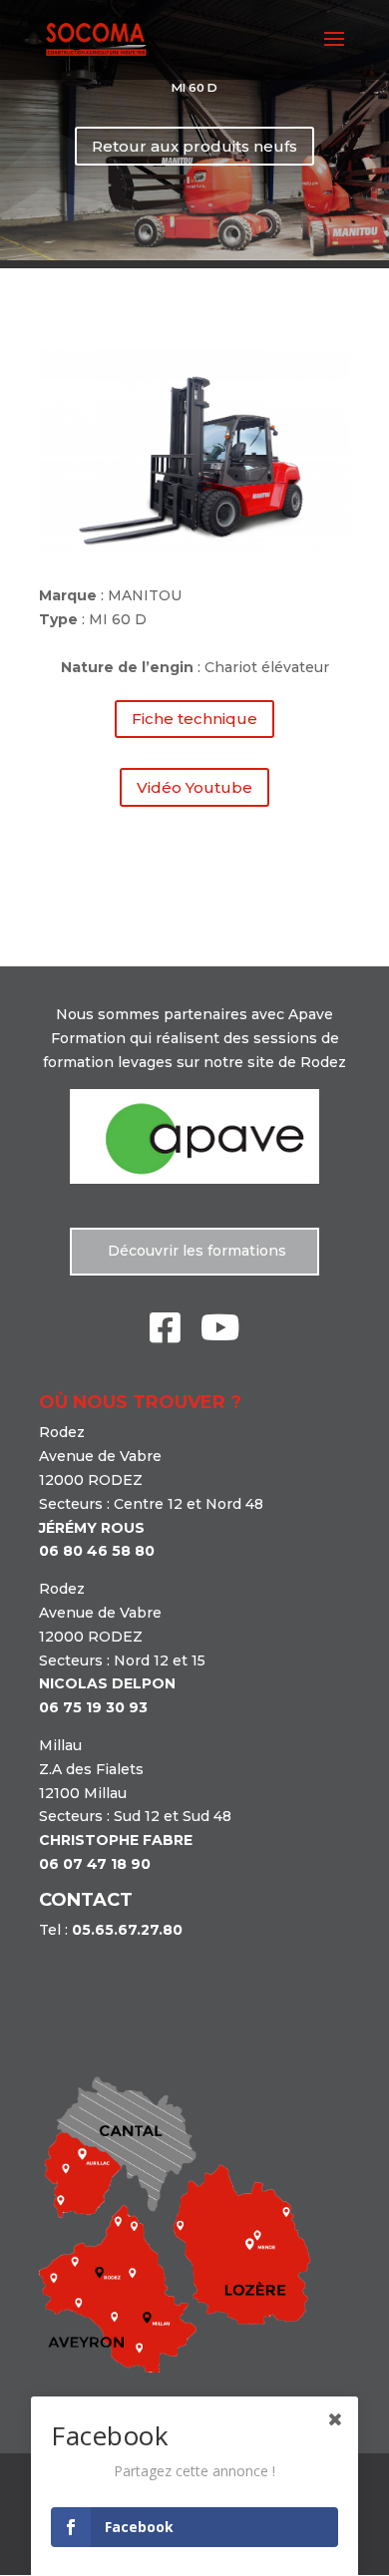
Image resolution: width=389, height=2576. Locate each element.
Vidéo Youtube (194, 787)
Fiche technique (194, 719)
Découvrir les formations (195, 1251)
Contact (86, 1900)
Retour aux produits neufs (194, 146)
